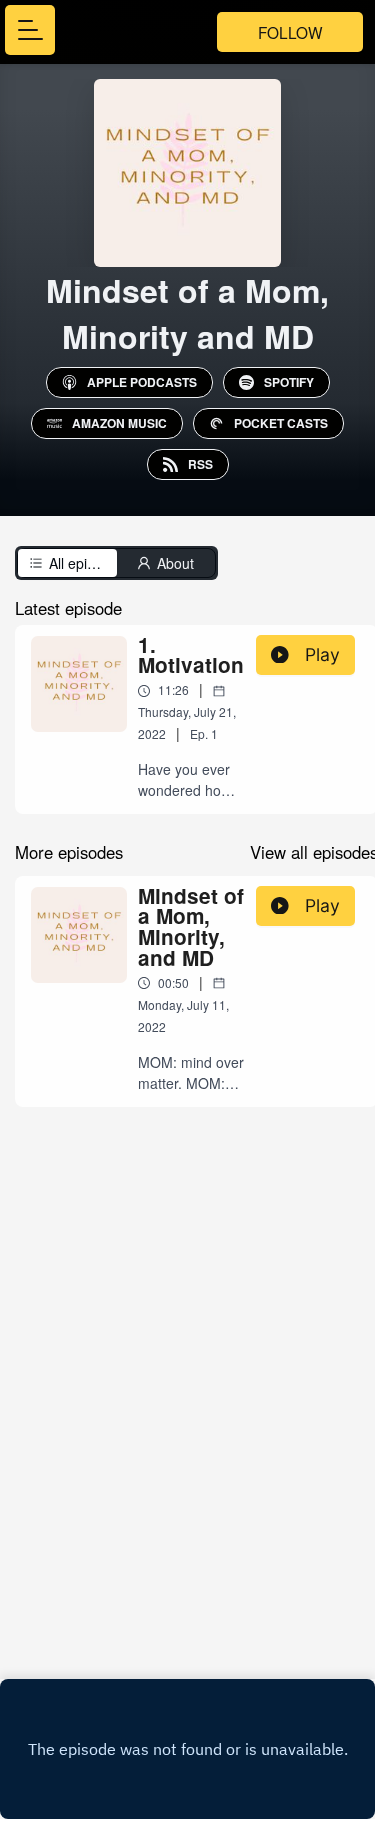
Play (322, 654)
